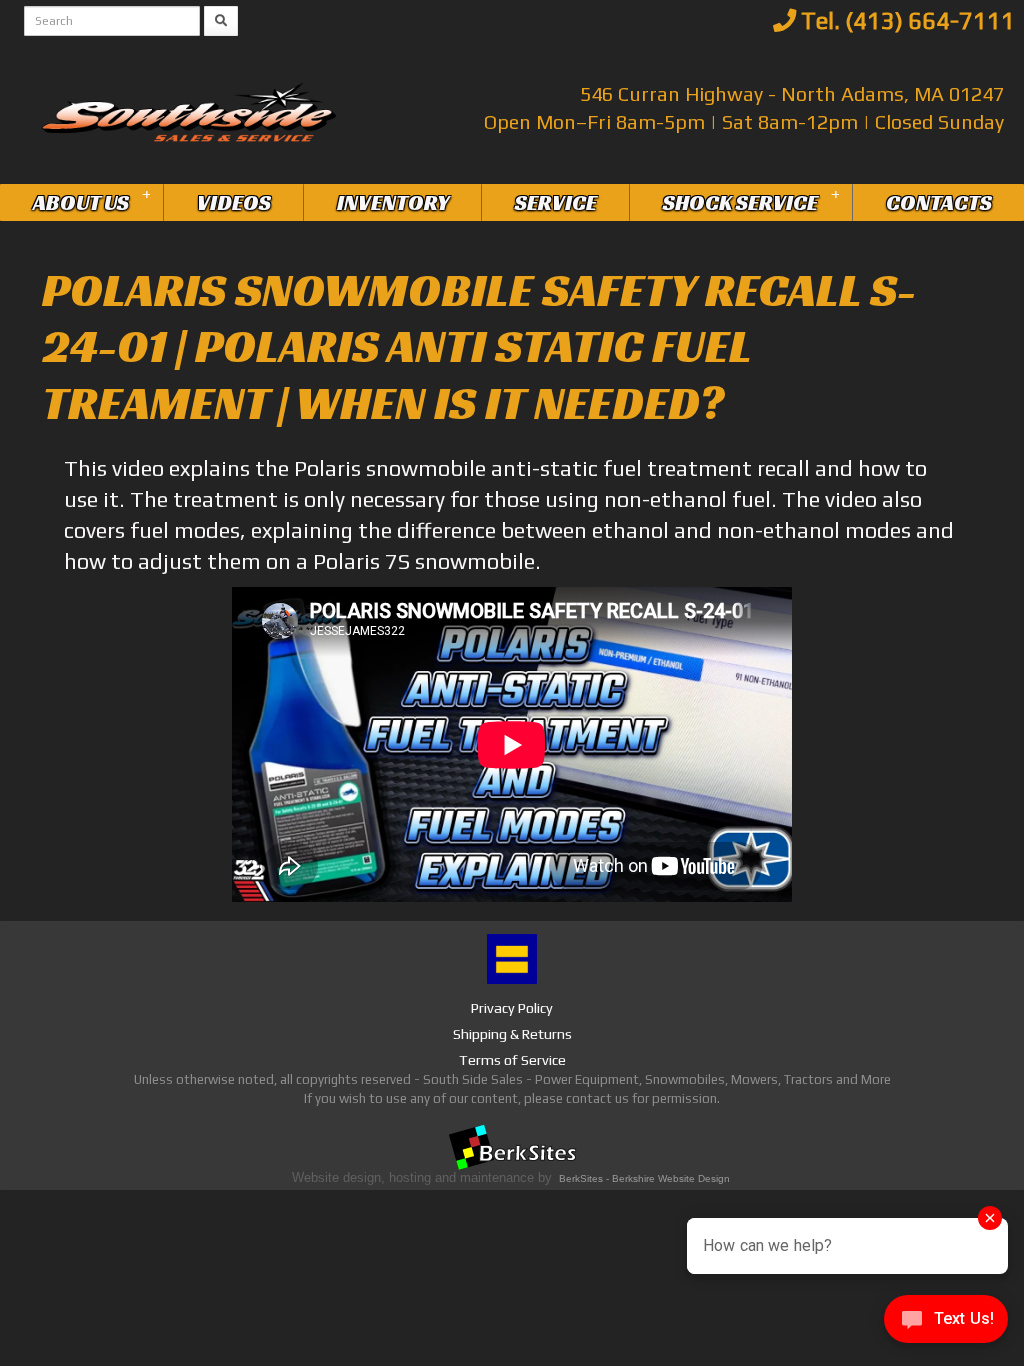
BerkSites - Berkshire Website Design (644, 1178)
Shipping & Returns (512, 1034)
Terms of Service (512, 1060)
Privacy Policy (512, 1008)
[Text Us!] (946, 1324)
